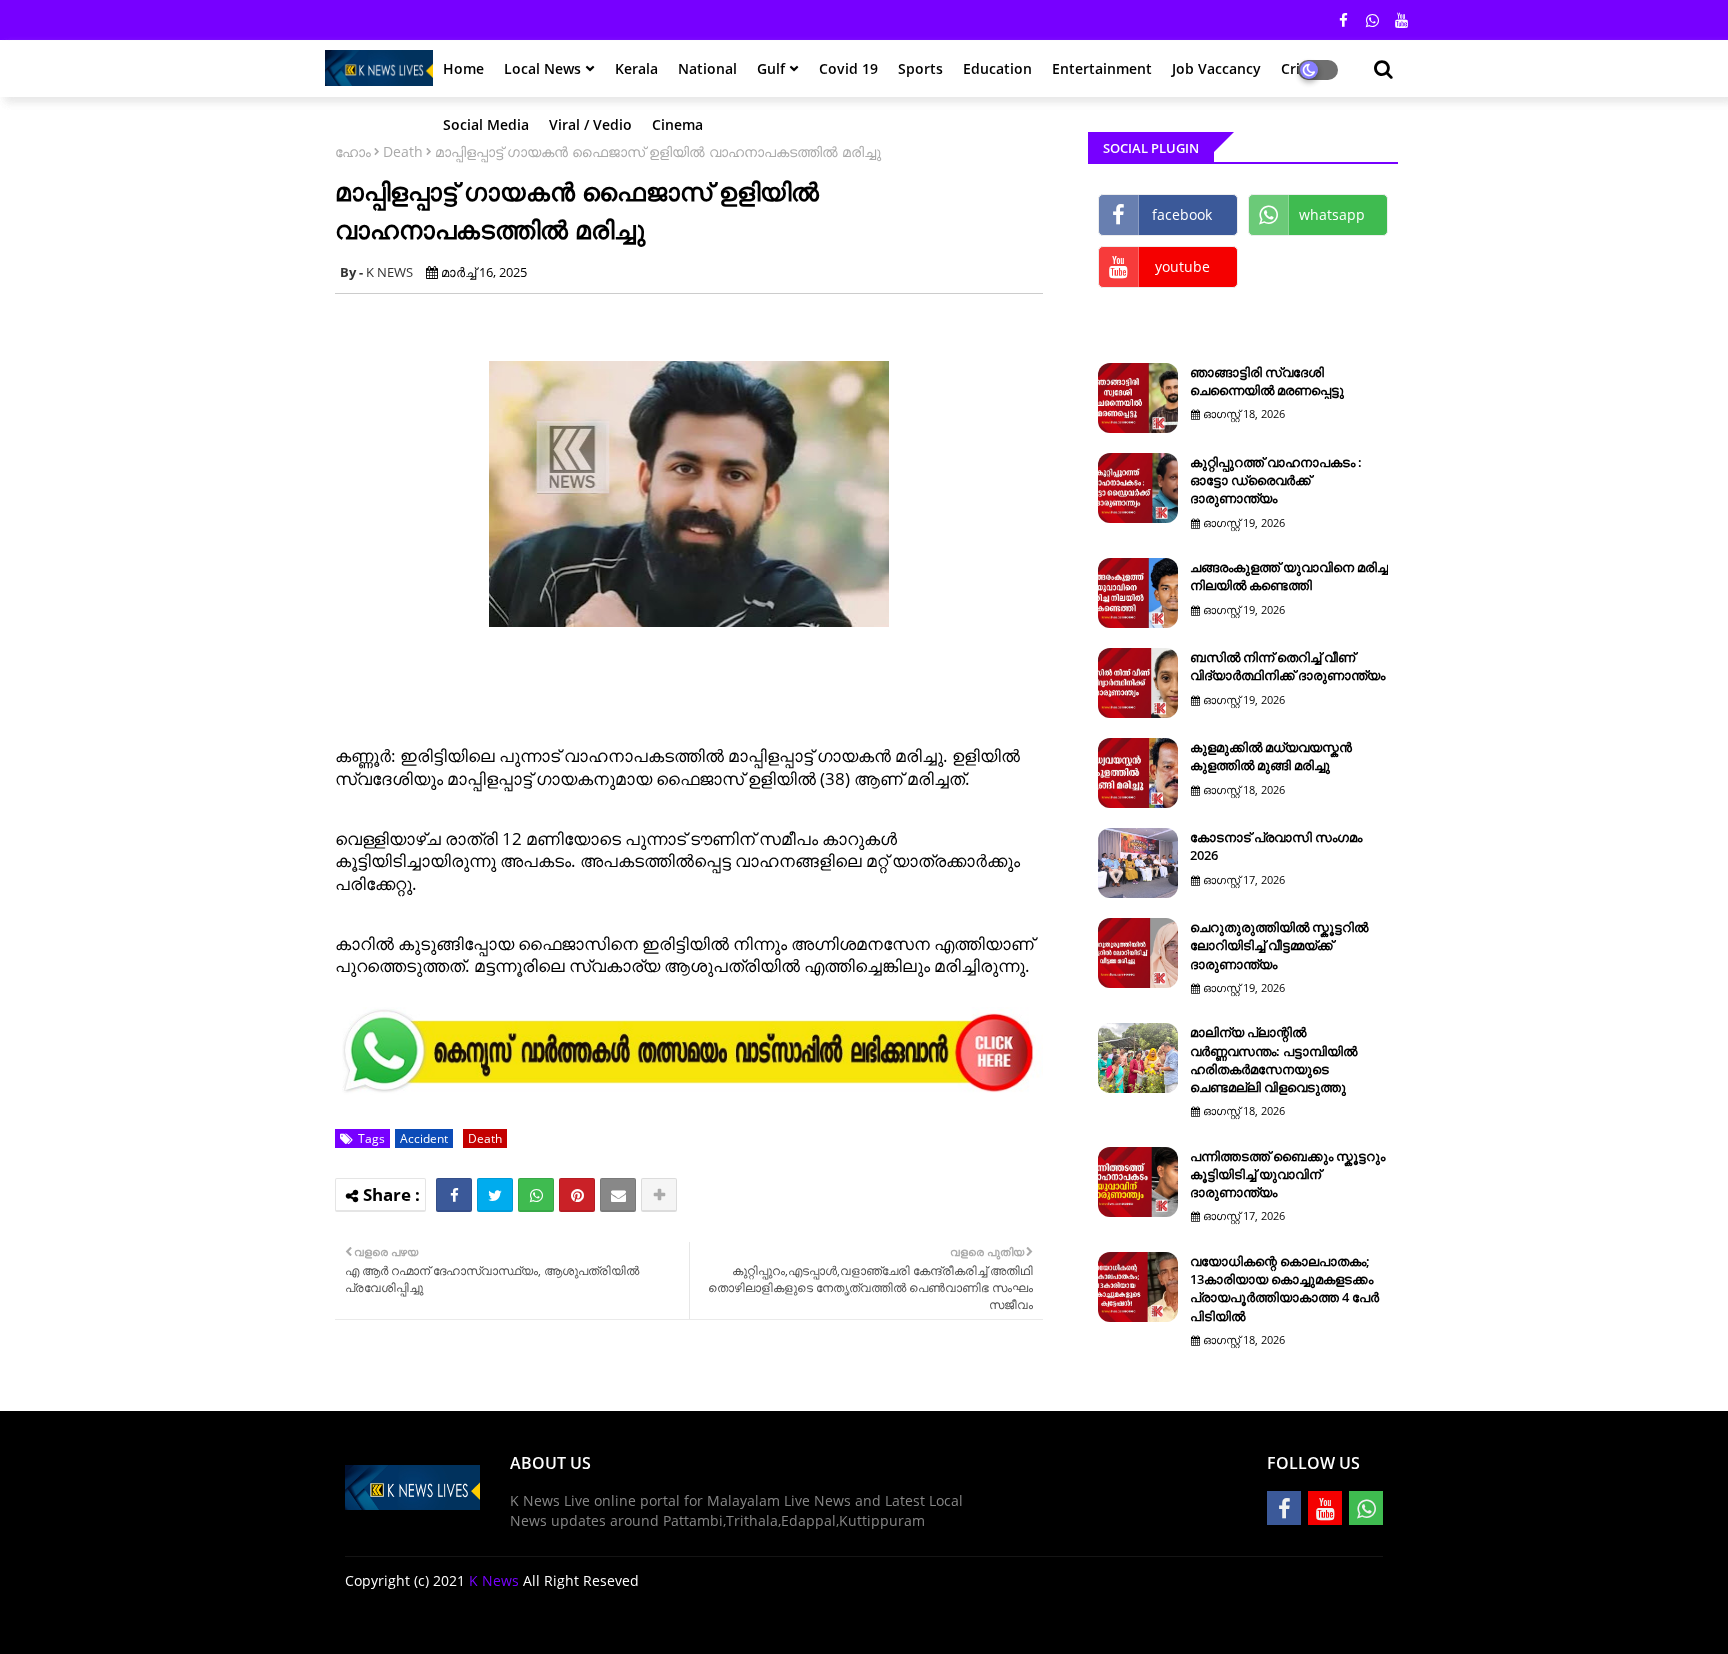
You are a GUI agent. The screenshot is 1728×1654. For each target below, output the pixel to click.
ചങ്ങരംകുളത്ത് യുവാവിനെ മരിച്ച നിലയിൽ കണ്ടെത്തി (1289, 576)
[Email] (618, 1195)
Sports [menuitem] (920, 68)
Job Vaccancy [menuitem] (1216, 68)
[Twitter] (495, 1195)
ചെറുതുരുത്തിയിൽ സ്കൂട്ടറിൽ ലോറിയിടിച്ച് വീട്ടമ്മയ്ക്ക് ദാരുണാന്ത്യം (1279, 945)
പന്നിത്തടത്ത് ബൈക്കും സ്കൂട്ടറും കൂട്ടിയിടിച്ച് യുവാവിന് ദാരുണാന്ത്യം (1287, 1174)
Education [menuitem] (997, 68)
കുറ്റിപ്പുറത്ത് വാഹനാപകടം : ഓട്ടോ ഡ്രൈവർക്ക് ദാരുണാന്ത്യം (1276, 480)
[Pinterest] (577, 1195)
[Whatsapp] (536, 1195)
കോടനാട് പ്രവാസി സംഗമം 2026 (1276, 846)
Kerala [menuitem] (636, 68)
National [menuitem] (707, 68)
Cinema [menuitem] (677, 124)
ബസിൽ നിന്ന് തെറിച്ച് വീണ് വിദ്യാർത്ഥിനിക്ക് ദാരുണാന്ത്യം (1287, 666)
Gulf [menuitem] (771, 68)
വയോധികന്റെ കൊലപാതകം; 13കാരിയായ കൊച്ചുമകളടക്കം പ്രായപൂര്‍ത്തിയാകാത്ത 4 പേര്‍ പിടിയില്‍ (1284, 1288)
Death (403, 151)
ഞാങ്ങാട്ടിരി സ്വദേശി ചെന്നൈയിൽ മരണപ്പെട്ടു (1267, 381)
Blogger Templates (487, 1623)
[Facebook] (454, 1195)
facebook (1182, 214)
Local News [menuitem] (542, 68)
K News (494, 1580)
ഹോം (353, 151)
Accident (424, 1138)
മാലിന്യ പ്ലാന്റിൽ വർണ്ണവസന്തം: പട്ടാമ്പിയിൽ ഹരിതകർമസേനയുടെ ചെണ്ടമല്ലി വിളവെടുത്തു (1273, 1059)
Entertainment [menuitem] (1102, 68)
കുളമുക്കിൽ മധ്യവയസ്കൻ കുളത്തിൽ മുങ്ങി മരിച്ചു (1271, 756)
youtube (1182, 266)
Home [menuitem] (463, 68)
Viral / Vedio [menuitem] (590, 124)
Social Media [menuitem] (486, 124)
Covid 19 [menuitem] (848, 68)
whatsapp (1332, 214)
